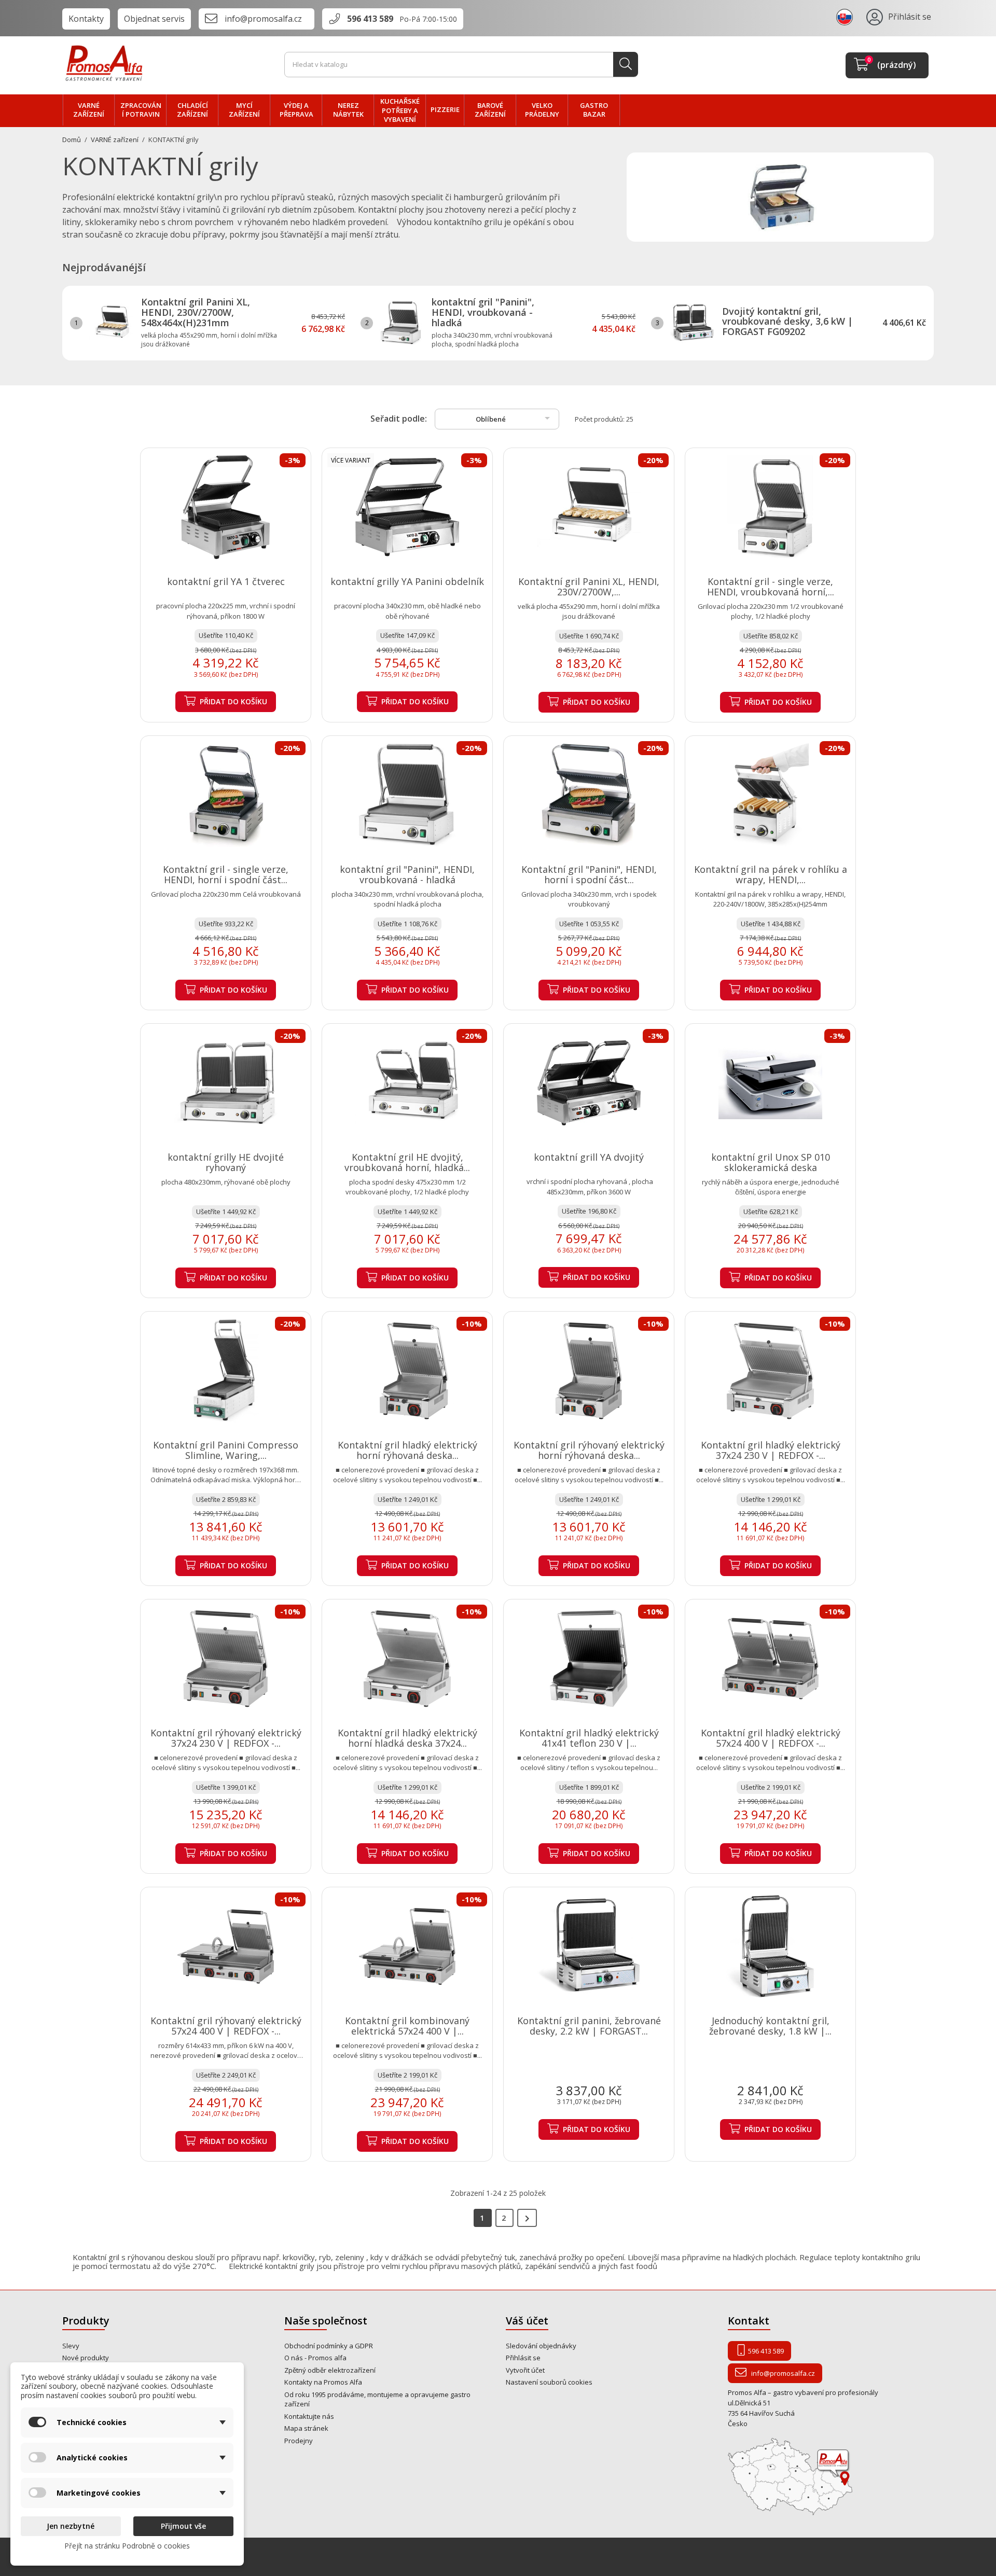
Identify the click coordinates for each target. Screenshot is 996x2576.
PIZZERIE (445, 109)
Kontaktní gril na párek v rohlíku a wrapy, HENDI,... (771, 874)
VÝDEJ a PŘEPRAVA (296, 110)
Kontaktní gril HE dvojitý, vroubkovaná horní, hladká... (407, 1162)
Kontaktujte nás (309, 2416)
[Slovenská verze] (846, 17)
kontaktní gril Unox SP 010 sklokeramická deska (771, 1162)
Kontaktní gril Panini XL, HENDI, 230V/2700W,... (589, 587)
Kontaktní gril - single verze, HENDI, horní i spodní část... (226, 874)
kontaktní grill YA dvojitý (589, 1157)
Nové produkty (86, 2358)
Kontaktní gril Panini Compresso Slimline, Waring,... (226, 1450)
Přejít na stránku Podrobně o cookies (127, 2546)
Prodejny (299, 2441)
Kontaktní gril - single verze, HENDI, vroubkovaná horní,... (771, 587)
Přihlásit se (523, 2358)
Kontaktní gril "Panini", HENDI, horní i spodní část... (589, 874)
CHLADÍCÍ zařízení (192, 110)
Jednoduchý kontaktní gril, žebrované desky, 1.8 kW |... (770, 2026)
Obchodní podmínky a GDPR (329, 2346)
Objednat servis (154, 19)
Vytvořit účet (525, 2370)
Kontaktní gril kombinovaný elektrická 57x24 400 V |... (407, 2026)
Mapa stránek (306, 2428)
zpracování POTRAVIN (141, 110)
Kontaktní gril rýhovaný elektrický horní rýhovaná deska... (589, 1450)
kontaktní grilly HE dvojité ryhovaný (226, 1162)
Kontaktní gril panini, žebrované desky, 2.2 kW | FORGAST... (589, 2026)
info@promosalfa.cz (263, 19)
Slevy (71, 2346)
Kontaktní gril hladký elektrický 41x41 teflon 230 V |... (589, 1738)
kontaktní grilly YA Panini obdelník (407, 581)
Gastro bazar (594, 110)
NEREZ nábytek (348, 110)
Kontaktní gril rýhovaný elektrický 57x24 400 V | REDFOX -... (226, 2026)
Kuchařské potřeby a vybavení (400, 110)
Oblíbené (515, 418)
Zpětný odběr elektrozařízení (330, 2370)
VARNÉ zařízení (89, 110)
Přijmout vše (183, 2526)
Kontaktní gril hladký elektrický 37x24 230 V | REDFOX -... (771, 1450)
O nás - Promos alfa (315, 2358)
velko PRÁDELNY (542, 110)
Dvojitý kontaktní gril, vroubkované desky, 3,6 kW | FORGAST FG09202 (787, 322)
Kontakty (86, 19)
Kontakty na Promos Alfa (323, 2382)
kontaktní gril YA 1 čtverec (226, 581)
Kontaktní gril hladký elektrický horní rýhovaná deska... (407, 1450)
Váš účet (527, 2321)
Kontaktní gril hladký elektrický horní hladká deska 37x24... (407, 1738)
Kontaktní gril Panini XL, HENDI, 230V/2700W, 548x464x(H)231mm (196, 312)
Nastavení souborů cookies (549, 2382)
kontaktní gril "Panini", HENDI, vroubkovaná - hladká (483, 312)
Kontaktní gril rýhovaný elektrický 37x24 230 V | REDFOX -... (226, 1738)
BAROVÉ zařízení (490, 110)
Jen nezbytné (71, 2526)
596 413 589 (370, 19)
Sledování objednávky (541, 2346)
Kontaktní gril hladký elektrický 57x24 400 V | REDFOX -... (771, 1738)
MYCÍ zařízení (244, 110)
